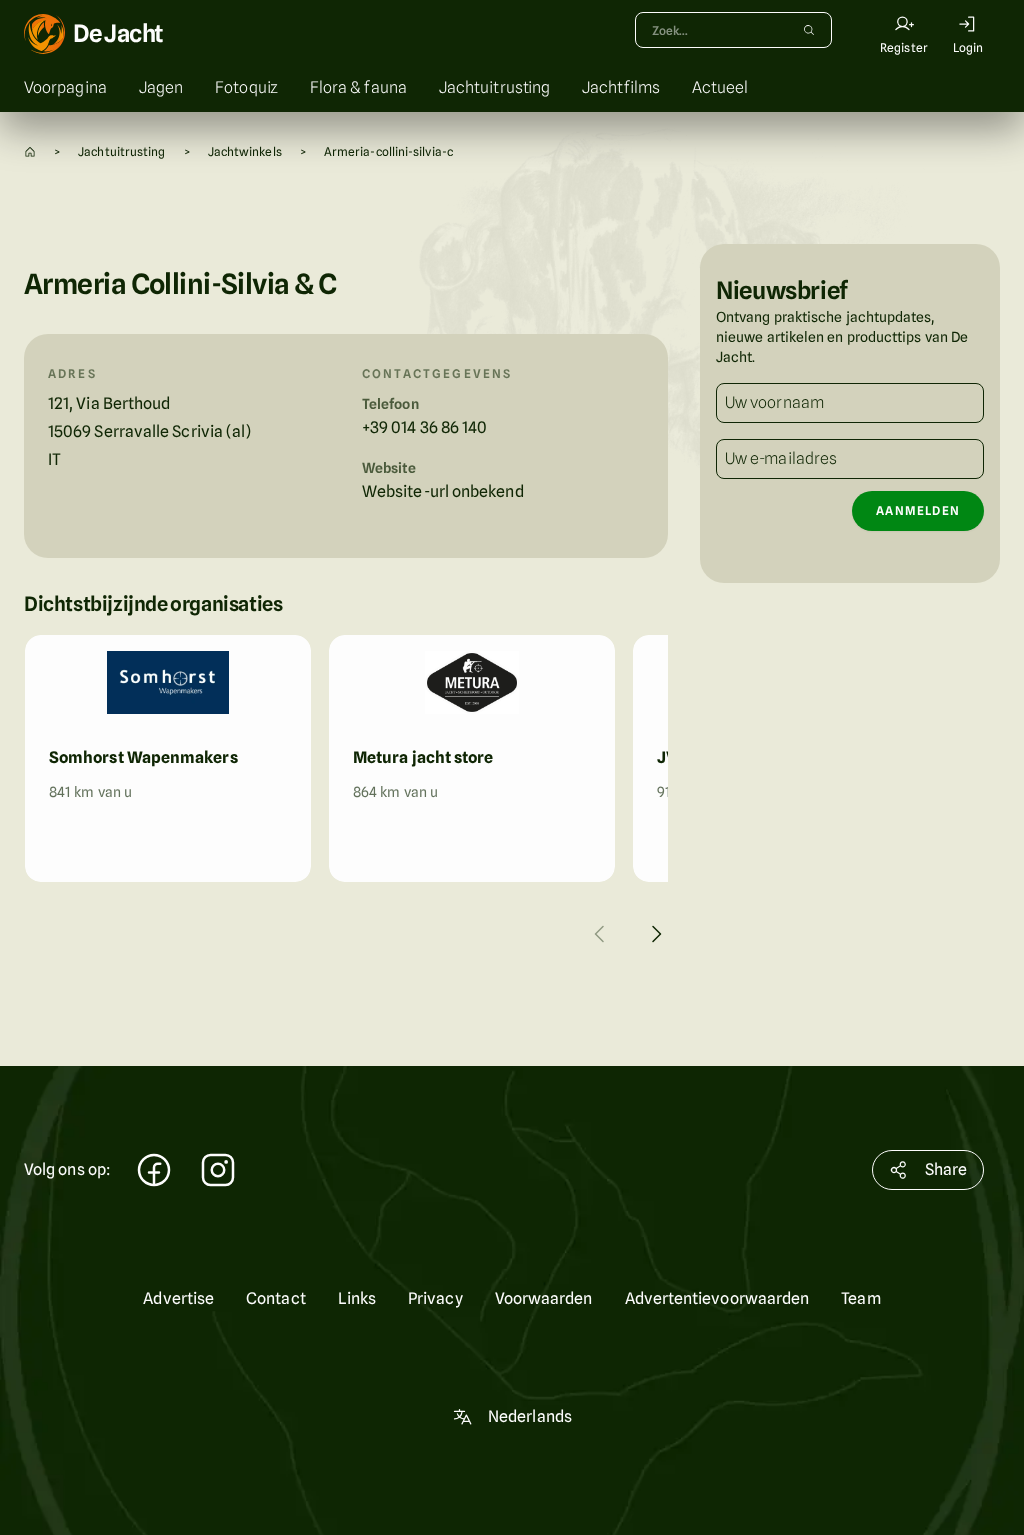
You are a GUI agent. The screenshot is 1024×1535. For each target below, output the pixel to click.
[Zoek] (809, 30)
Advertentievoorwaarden (717, 1298)
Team (860, 1298)
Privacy (435, 1298)
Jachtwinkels (245, 151)
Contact (276, 1298)
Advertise (178, 1298)
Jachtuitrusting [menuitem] (494, 87)
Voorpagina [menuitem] (65, 87)
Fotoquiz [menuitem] (246, 87)
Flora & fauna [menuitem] (358, 87)
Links (357, 1298)
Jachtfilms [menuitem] (621, 87)
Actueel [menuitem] (720, 87)
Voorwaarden (544, 1298)
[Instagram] (218, 1172)
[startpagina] (30, 151)
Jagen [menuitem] (161, 87)
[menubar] (512, 88)
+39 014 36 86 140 (424, 427)
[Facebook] (154, 1172)
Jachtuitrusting (121, 151)
